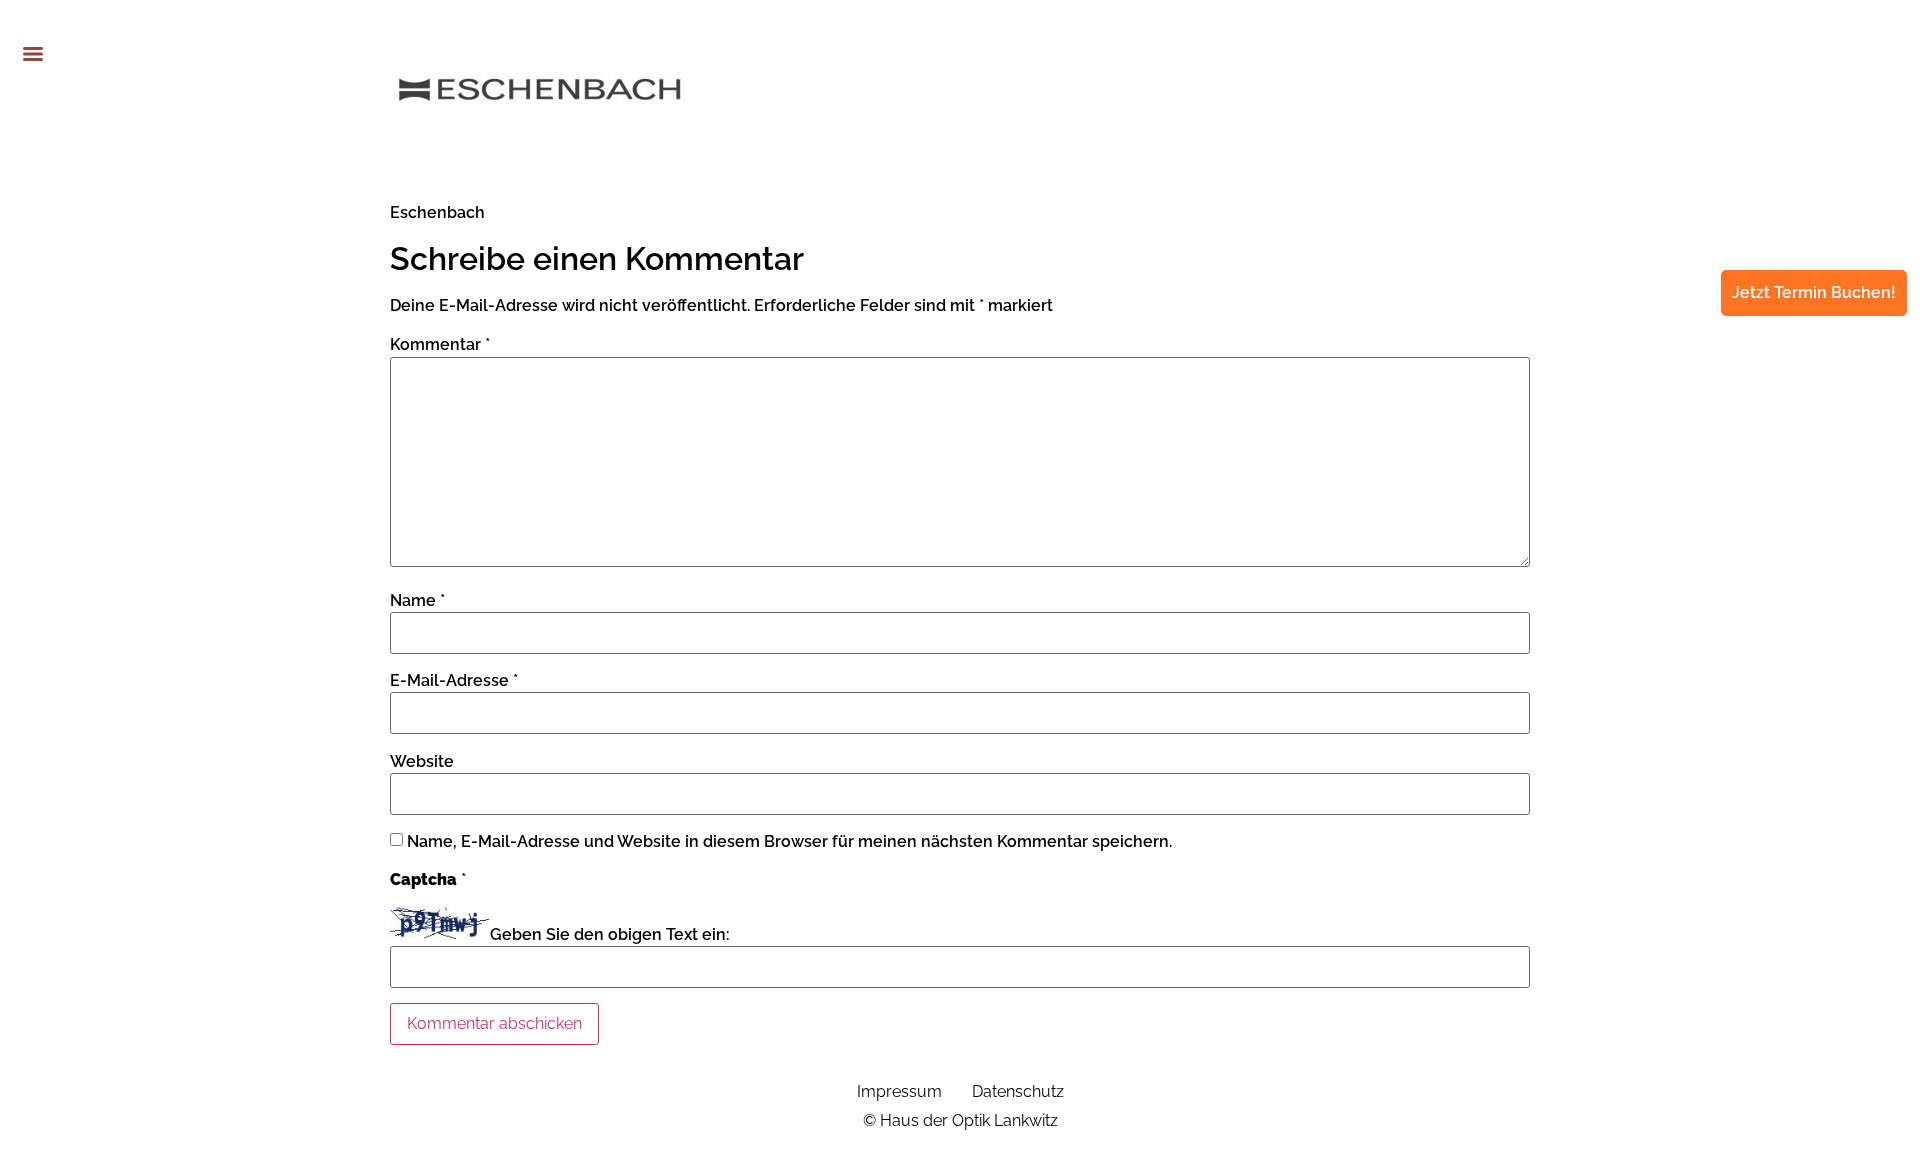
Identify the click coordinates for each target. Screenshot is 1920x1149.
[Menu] (33, 54)
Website (422, 762)
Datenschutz (1018, 1091)
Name (417, 601)
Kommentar (440, 345)
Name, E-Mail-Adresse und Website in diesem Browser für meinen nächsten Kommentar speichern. (789, 842)
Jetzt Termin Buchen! (1814, 292)
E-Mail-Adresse (454, 681)
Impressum (899, 1091)
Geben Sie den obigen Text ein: (610, 935)
